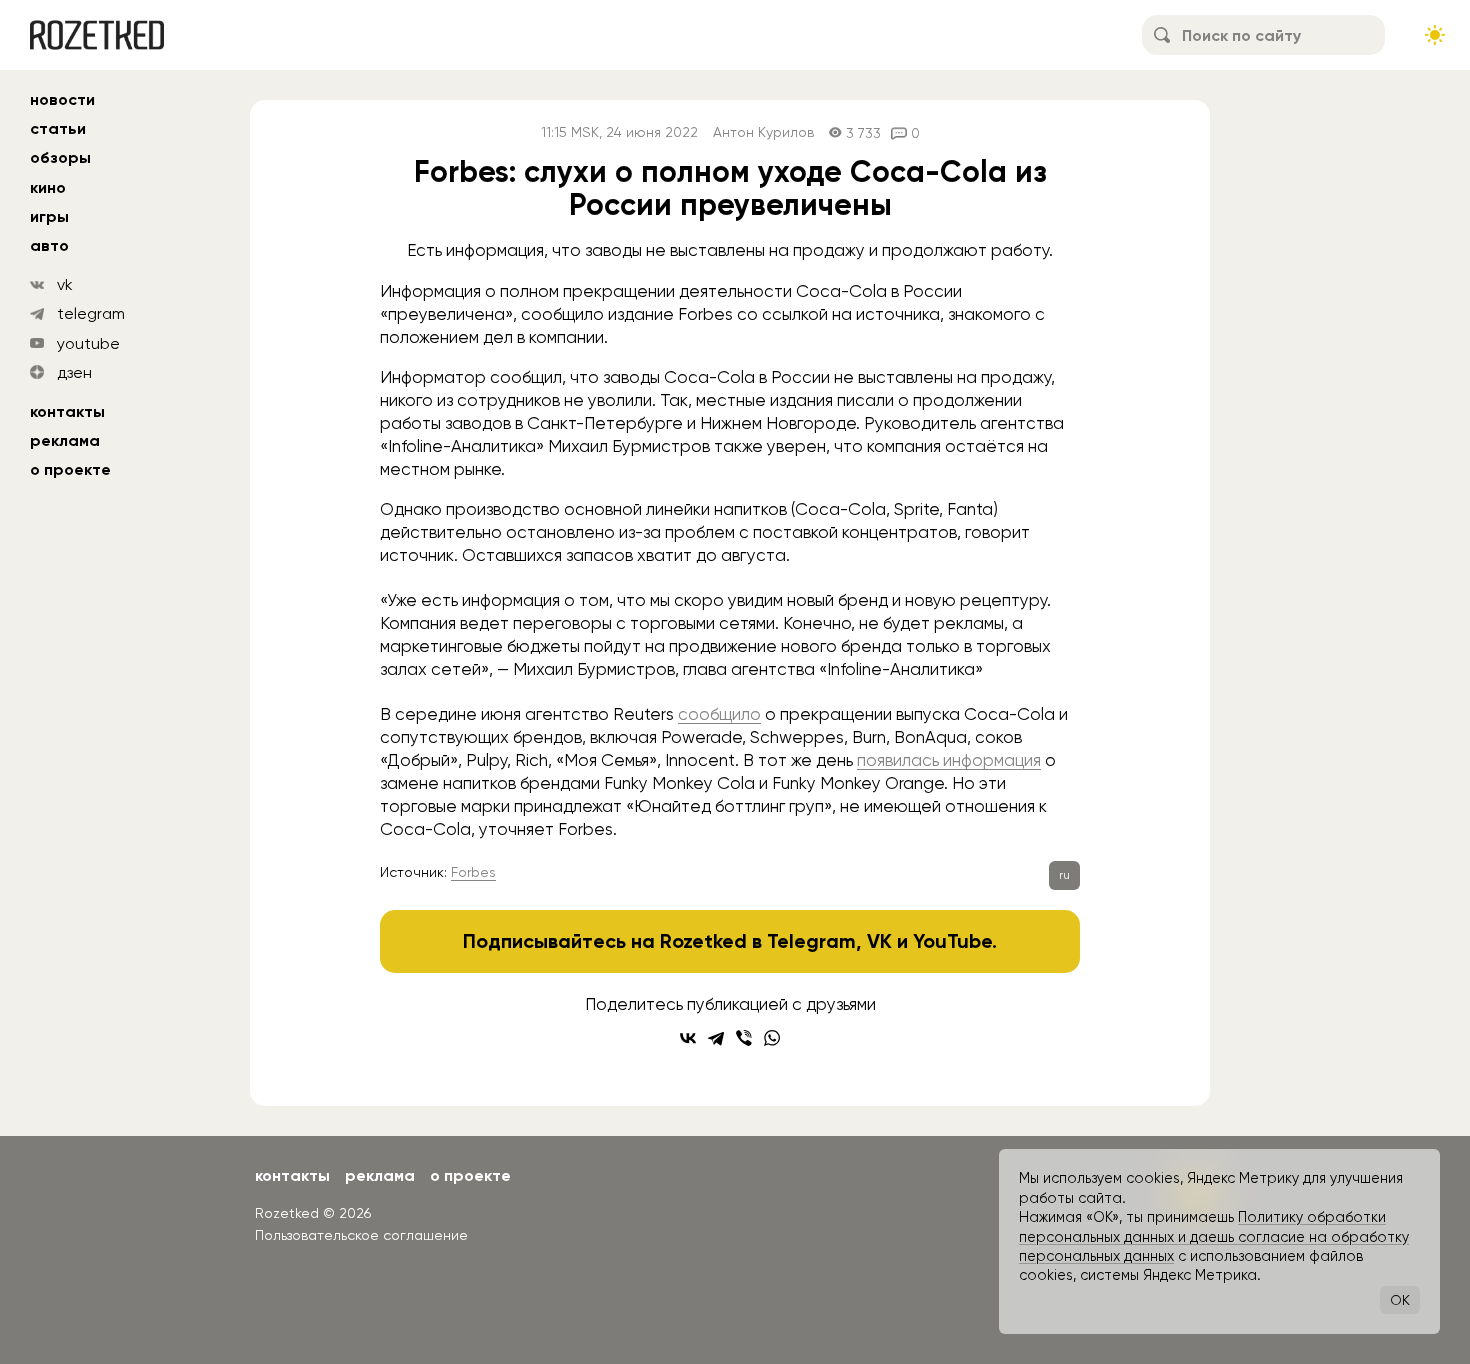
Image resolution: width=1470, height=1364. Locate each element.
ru (1064, 875)
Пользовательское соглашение (361, 1235)
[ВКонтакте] (688, 1038)
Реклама (65, 440)
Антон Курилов (763, 132)
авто (49, 245)
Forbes (473, 872)
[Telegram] (716, 1038)
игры (49, 216)
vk (65, 284)
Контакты (67, 411)
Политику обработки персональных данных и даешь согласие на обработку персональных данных (1214, 1236)
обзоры (60, 157)
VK (879, 941)
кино (48, 187)
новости (62, 99)
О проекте (70, 469)
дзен (74, 372)
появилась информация (949, 760)
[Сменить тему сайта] (1435, 35)
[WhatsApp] (772, 1038)
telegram (91, 313)
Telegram (811, 941)
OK (1400, 1300)
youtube (88, 343)
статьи (58, 128)
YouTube (952, 941)
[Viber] (744, 1038)
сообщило (719, 714)
